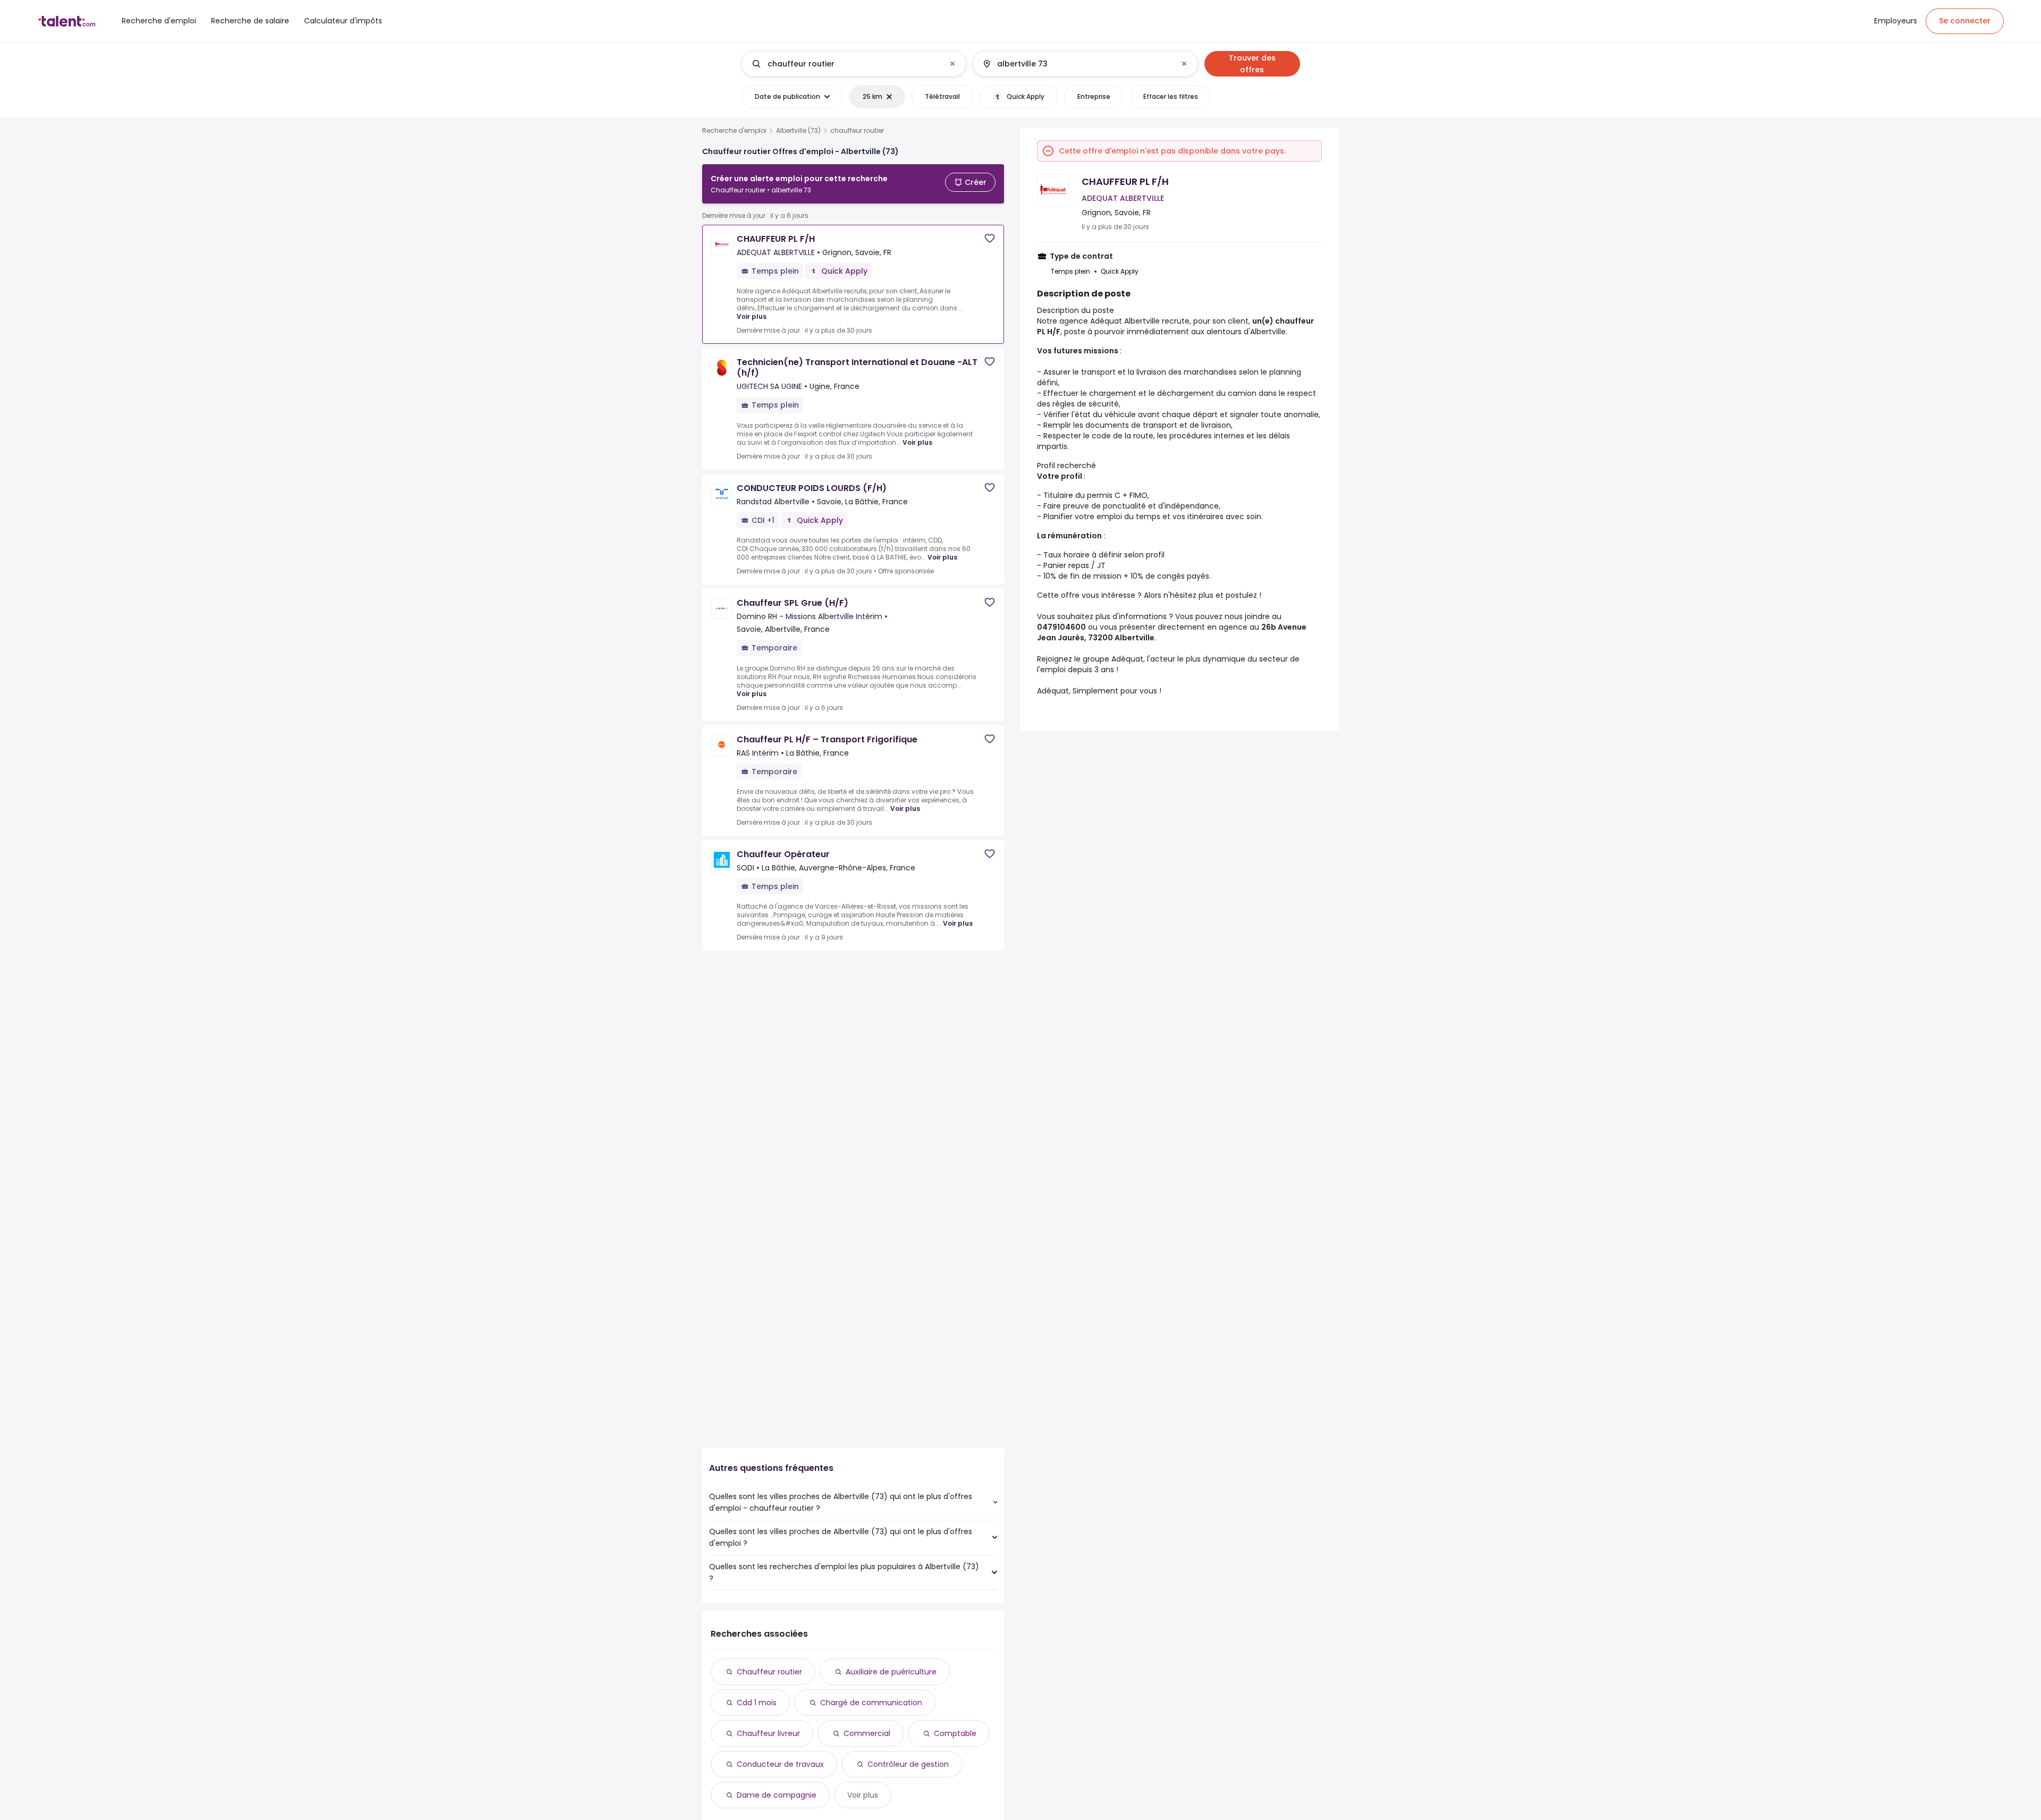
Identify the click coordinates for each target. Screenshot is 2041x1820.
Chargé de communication (871, 1703)
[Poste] (845, 64)
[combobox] (853, 64)
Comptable (955, 1733)
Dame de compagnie (777, 1795)
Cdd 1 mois (757, 1703)
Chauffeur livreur (768, 1733)
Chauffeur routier (769, 1672)
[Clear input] (952, 64)
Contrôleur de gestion (908, 1764)
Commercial (867, 1733)
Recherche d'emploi (734, 131)
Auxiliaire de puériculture (891, 1672)
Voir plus (752, 316)
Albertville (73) (798, 131)
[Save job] (990, 238)
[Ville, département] (1076, 64)
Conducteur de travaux (780, 1764)
